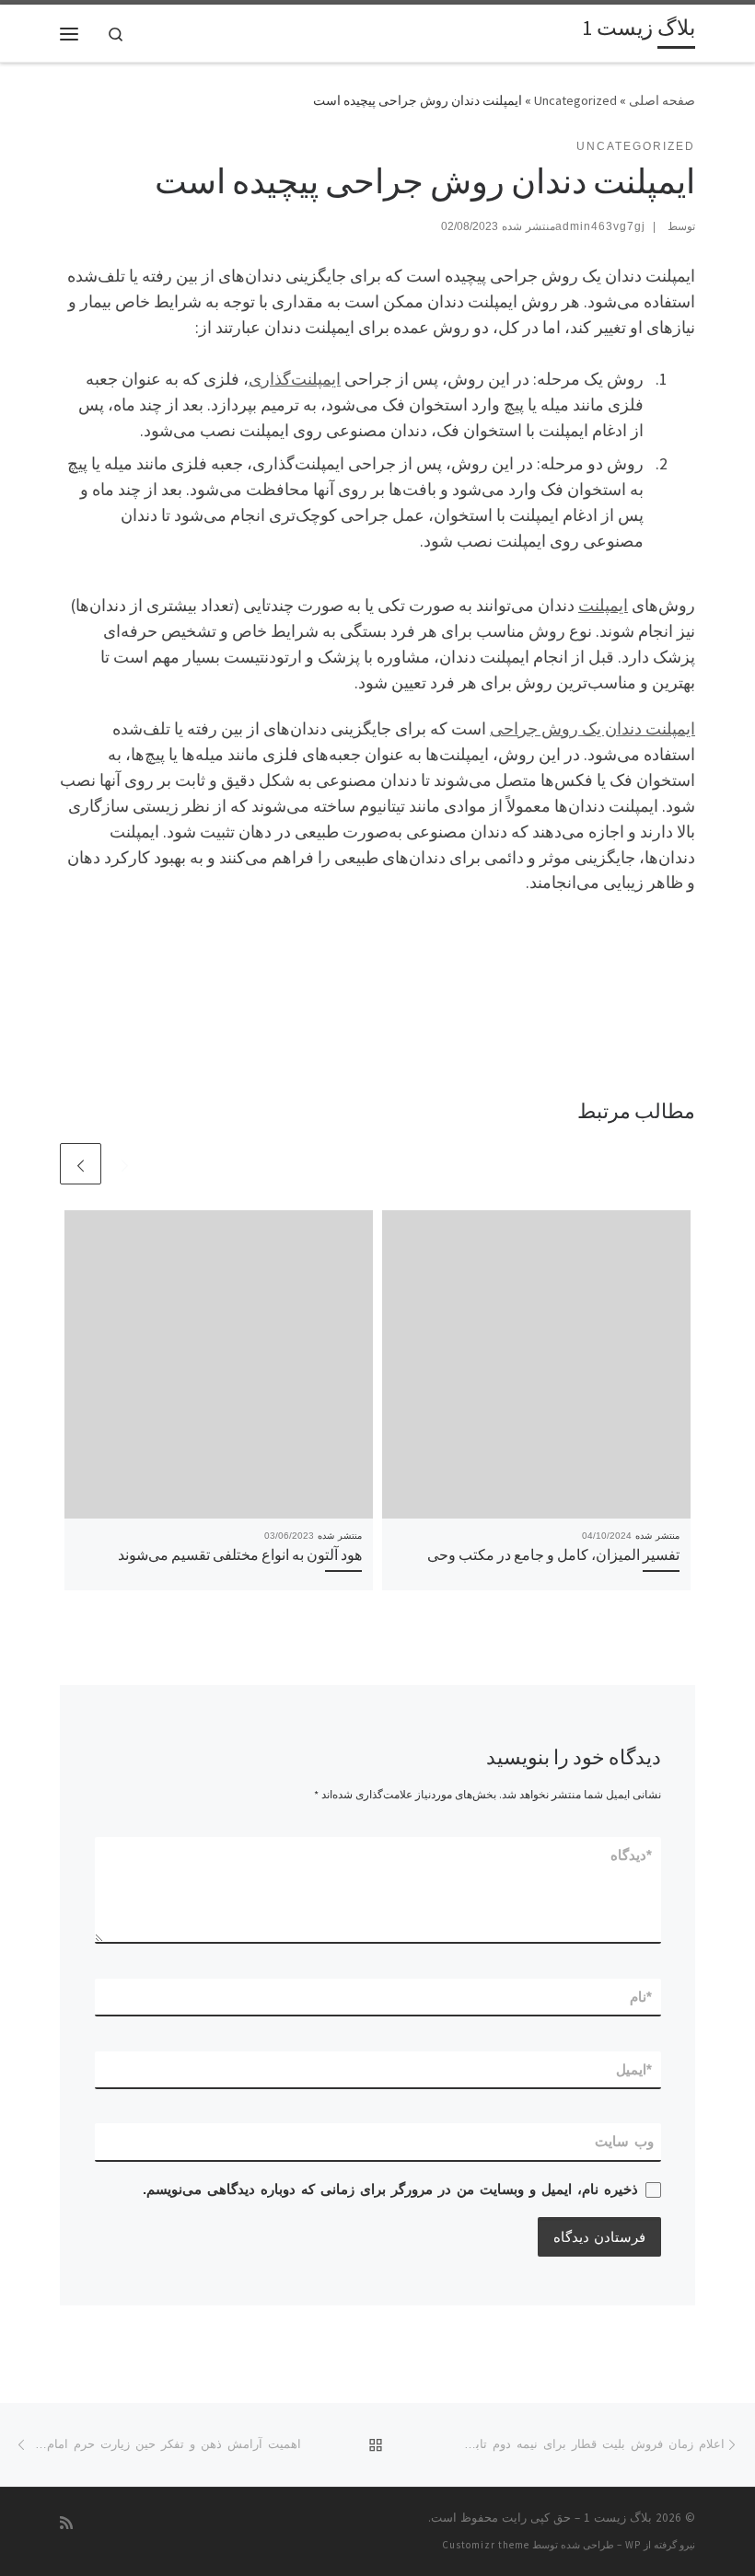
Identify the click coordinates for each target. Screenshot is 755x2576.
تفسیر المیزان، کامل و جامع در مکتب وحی (553, 1554)
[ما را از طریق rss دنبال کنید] (66, 2523)
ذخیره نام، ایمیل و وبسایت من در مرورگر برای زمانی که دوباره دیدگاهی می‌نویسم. (390, 2189)
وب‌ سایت (624, 2141)
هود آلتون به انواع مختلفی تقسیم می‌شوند (240, 1554)
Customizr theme (486, 2545)
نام (642, 1997)
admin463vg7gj (600, 226)
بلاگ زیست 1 (618, 2518)
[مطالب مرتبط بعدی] (81, 1164)
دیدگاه (632, 1855)
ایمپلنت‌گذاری (295, 379)
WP (633, 2545)
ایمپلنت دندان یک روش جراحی (592, 728)
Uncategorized (575, 100)
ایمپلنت (603, 605)
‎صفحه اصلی (662, 100)
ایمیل (635, 2069)
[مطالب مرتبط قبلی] (125, 1164)
